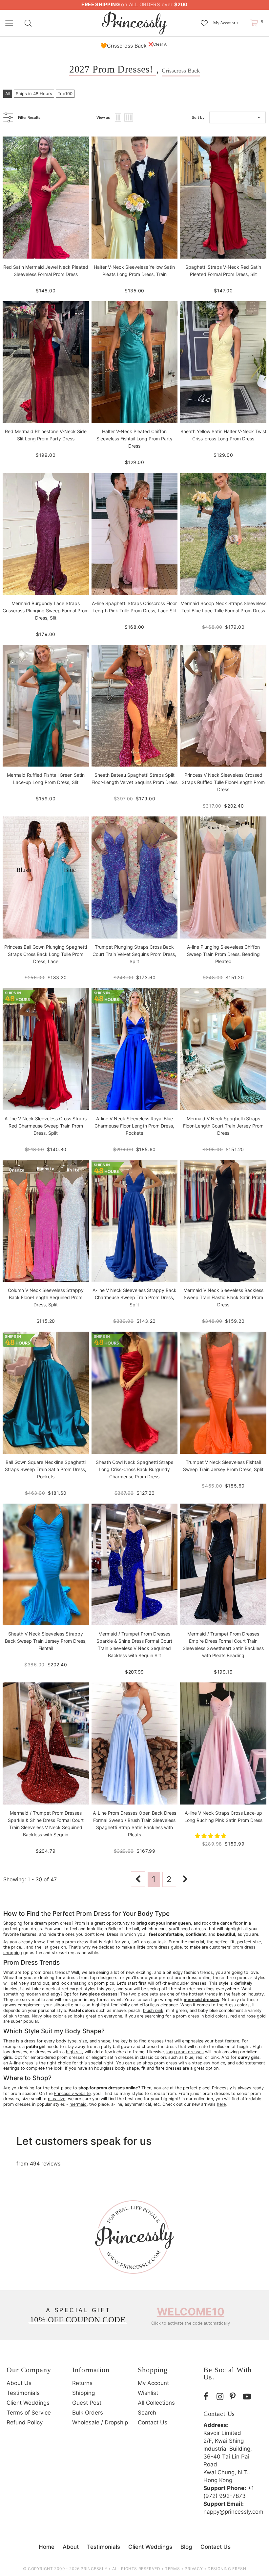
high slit (74, 2052)
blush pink (153, 2010)
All (8, 94)
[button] (211, 1836)
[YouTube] (248, 2397)
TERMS (172, 2569)
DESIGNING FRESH (227, 2569)
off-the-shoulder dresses (181, 1983)
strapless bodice (208, 2063)
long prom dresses (185, 2052)
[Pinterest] (235, 2397)
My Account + (226, 23)
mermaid (78, 2104)
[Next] (185, 1879)
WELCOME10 (191, 2312)
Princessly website (72, 2093)
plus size (57, 2099)
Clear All (161, 44)
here (221, 2104)
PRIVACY (194, 2569)
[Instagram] (221, 2397)
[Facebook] (208, 2397)
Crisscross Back (127, 46)
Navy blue (42, 2016)
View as (103, 117)
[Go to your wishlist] (204, 20)
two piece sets (144, 1994)
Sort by (198, 117)
